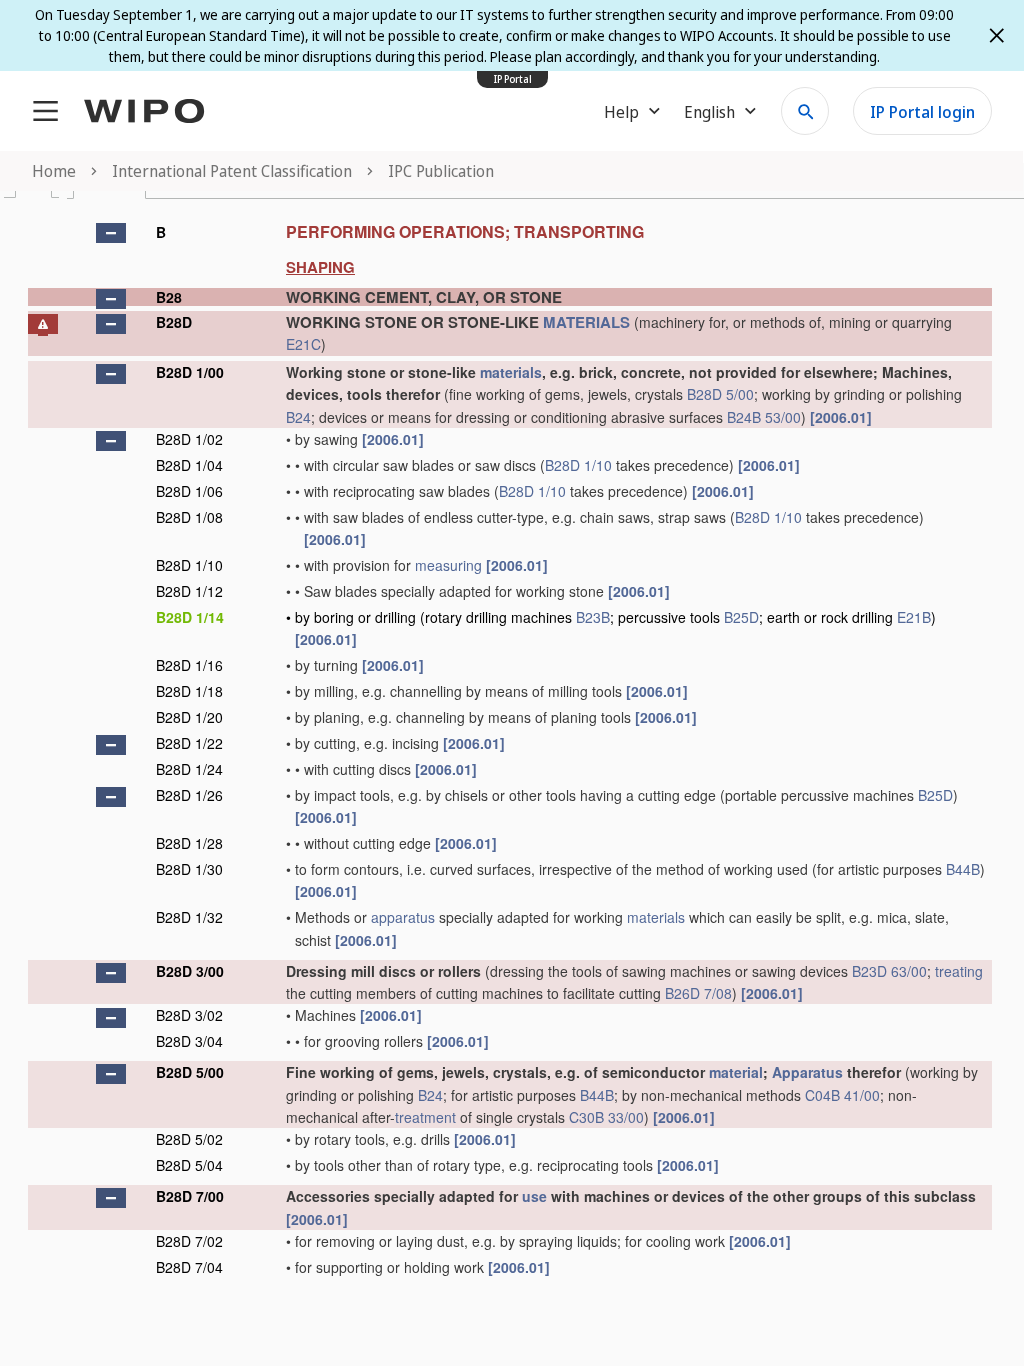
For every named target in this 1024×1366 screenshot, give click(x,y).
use (534, 1196)
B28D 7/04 (189, 1267)
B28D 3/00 (190, 971)
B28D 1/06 (189, 491)
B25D (741, 617)
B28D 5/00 (720, 394)
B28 (169, 297)
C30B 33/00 (606, 1117)
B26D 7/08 (698, 993)
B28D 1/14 (190, 617)
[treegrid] (510, 747)
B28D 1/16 (189, 665)
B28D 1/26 (189, 795)
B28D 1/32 (189, 917)
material (736, 1072)
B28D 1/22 (189, 743)
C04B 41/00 (842, 1095)
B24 (298, 417)
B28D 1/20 (189, 717)
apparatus (403, 917)
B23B (593, 617)
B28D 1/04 (189, 465)
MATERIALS (586, 322)
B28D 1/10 (578, 465)
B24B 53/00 (764, 417)
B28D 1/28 (189, 843)
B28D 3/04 (189, 1041)
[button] (111, 233)
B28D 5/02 (189, 1139)
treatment (425, 1117)
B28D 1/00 (190, 372)
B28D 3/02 (189, 1015)
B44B (963, 869)
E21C (303, 344)
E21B (914, 617)
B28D (174, 322)
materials (511, 372)
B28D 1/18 (189, 691)
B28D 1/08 (189, 517)
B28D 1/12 (189, 591)
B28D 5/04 (189, 1165)
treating (959, 971)
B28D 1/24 (189, 769)
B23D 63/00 (889, 971)
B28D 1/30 (189, 869)
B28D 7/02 (189, 1241)
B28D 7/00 (190, 1196)
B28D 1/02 (189, 439)
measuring (448, 565)
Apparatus (807, 1072)
